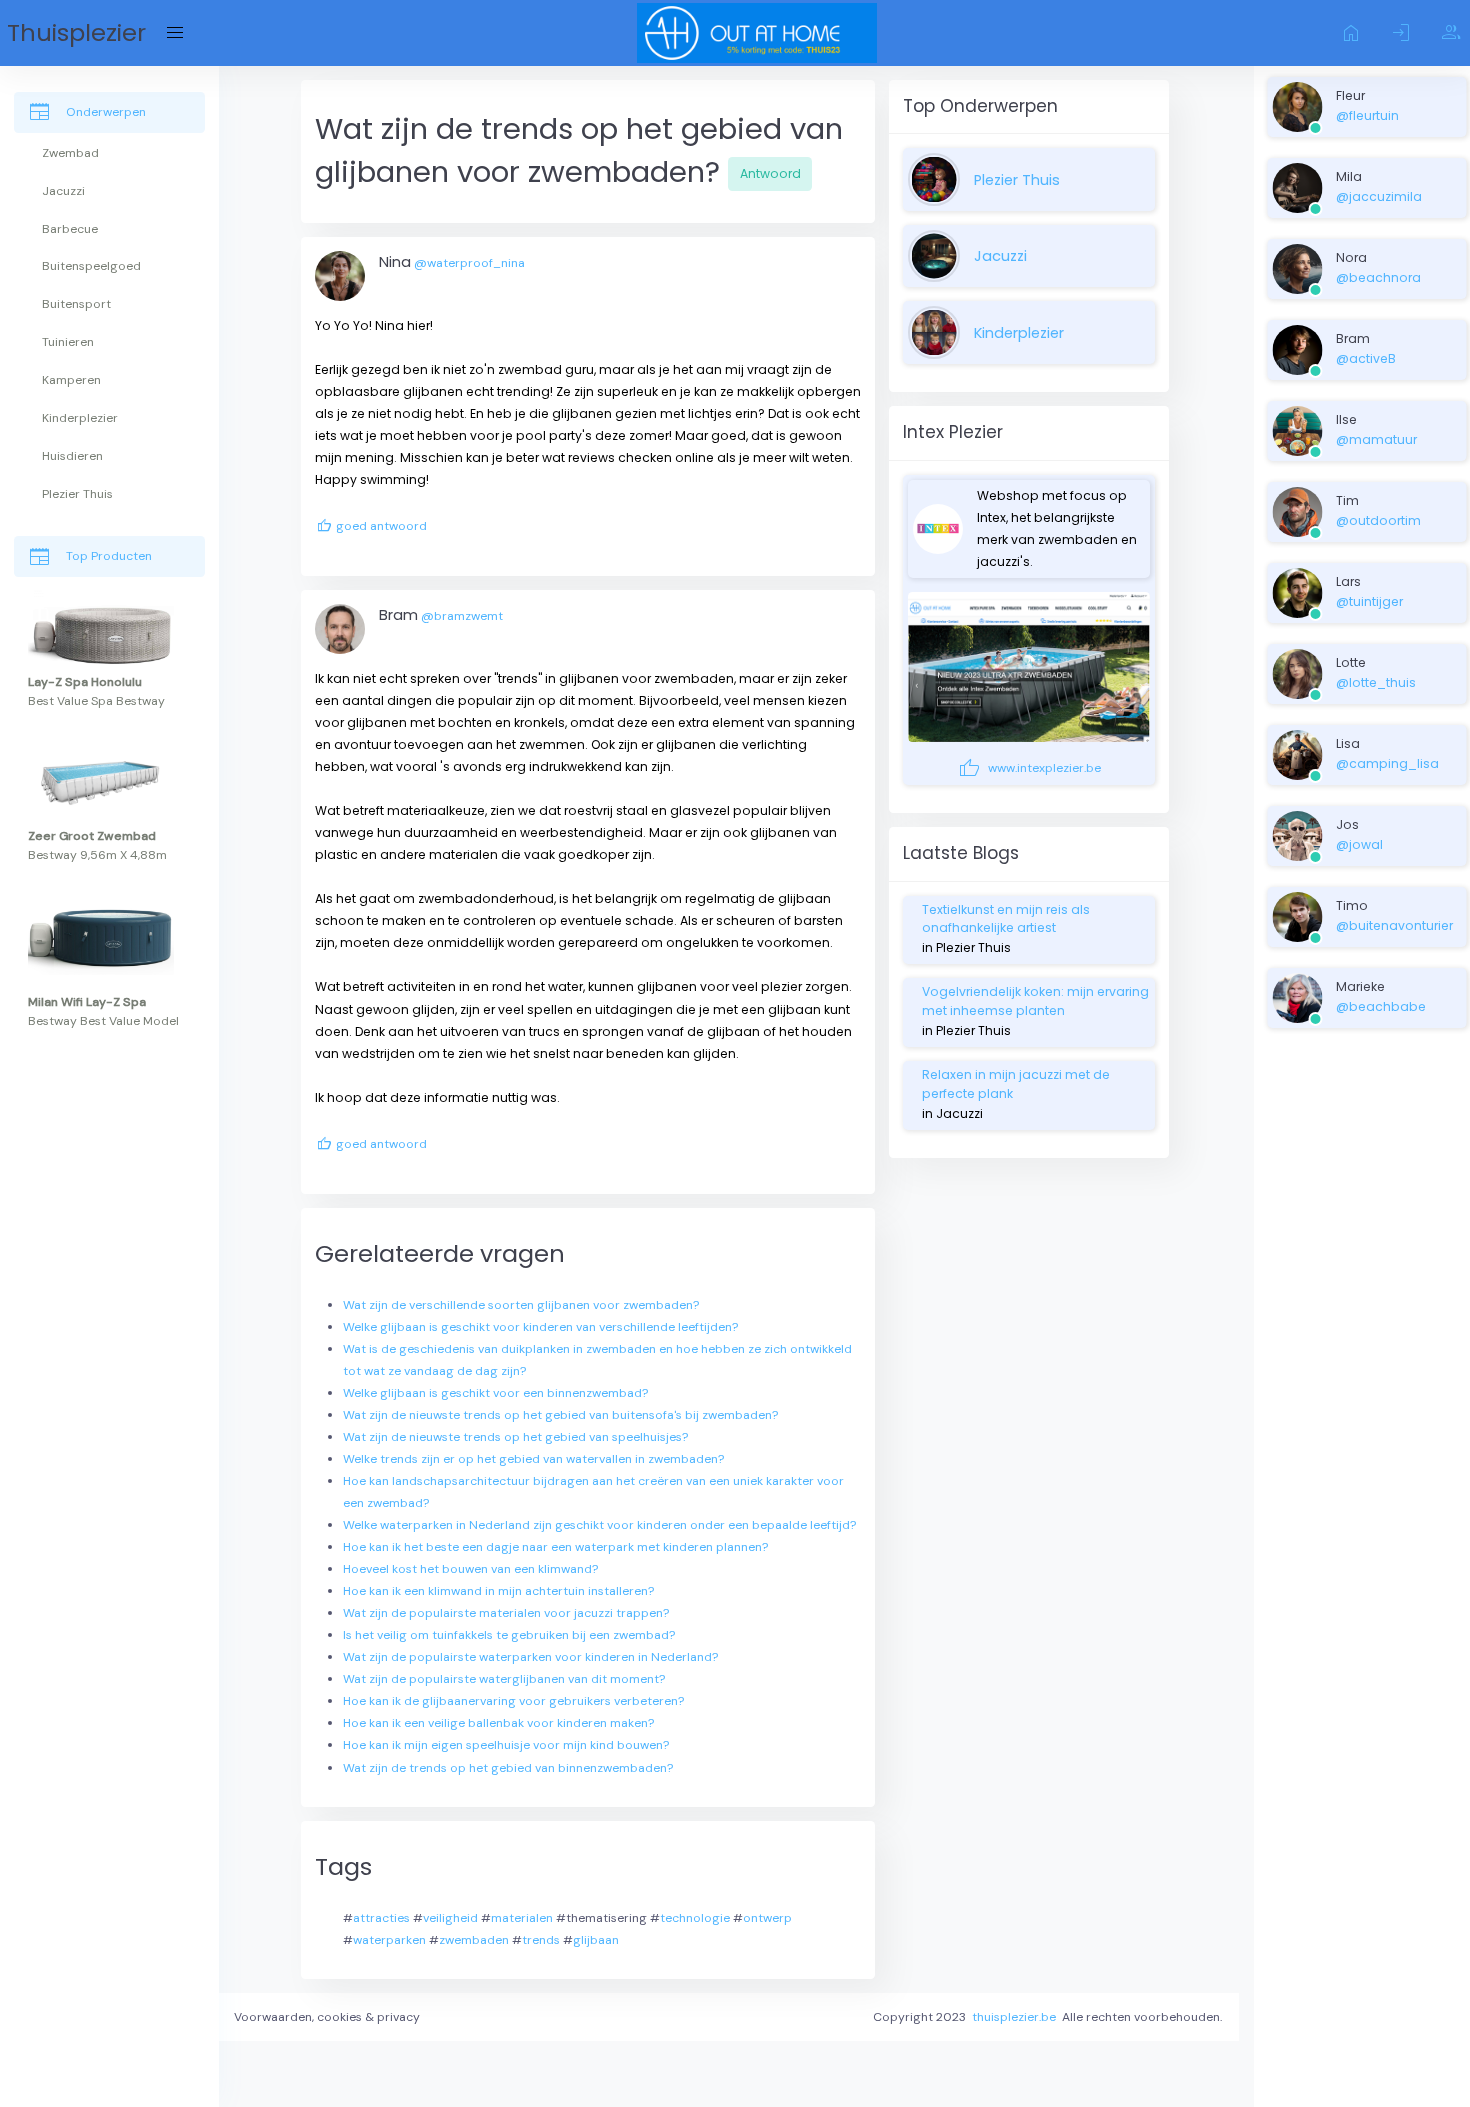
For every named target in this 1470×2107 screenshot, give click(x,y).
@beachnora (1378, 277)
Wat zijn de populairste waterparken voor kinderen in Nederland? (530, 1657)
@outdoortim (1378, 520)
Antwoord (770, 173)
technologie (695, 1918)
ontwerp (767, 1918)
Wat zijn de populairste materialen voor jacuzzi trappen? (506, 1613)
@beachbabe (1381, 1006)
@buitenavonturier (1394, 925)
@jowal (1359, 844)
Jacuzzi (1000, 256)
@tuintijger (1369, 601)
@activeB (1366, 358)
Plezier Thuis (1017, 180)
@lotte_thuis (1376, 682)
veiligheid (450, 1918)
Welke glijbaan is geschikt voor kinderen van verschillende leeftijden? (540, 1327)
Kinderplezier (1019, 333)
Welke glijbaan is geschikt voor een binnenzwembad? (495, 1393)
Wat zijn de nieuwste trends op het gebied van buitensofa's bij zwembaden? (560, 1415)
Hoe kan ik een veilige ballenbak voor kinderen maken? (498, 1723)
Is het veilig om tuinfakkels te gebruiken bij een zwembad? (509, 1635)
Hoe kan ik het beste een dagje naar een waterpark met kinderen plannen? (555, 1547)
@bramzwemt (462, 616)
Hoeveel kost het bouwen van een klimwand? (470, 1569)
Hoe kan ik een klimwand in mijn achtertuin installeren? (498, 1591)
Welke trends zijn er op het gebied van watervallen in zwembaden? (533, 1459)
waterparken (389, 1940)
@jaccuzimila (1379, 196)
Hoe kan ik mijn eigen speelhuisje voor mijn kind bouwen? (506, 1745)
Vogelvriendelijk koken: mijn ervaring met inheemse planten (1035, 1000)
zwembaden (474, 1940)
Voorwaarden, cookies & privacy (327, 2017)
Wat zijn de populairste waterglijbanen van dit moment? (504, 1679)
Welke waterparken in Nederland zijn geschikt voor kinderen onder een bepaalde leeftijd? (599, 1525)
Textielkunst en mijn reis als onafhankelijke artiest (1006, 918)
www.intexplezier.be (1029, 768)
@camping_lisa (1387, 763)
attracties (381, 1918)
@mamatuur (1376, 439)
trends (541, 1940)
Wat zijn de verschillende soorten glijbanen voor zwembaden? (521, 1305)
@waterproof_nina (469, 263)
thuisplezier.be (1014, 2017)
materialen (522, 1918)
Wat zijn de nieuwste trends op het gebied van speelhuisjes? (515, 1437)
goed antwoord (371, 526)
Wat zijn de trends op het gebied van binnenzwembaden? (508, 1768)
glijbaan (596, 1940)
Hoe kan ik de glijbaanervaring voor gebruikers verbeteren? (513, 1701)
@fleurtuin (1367, 115)
